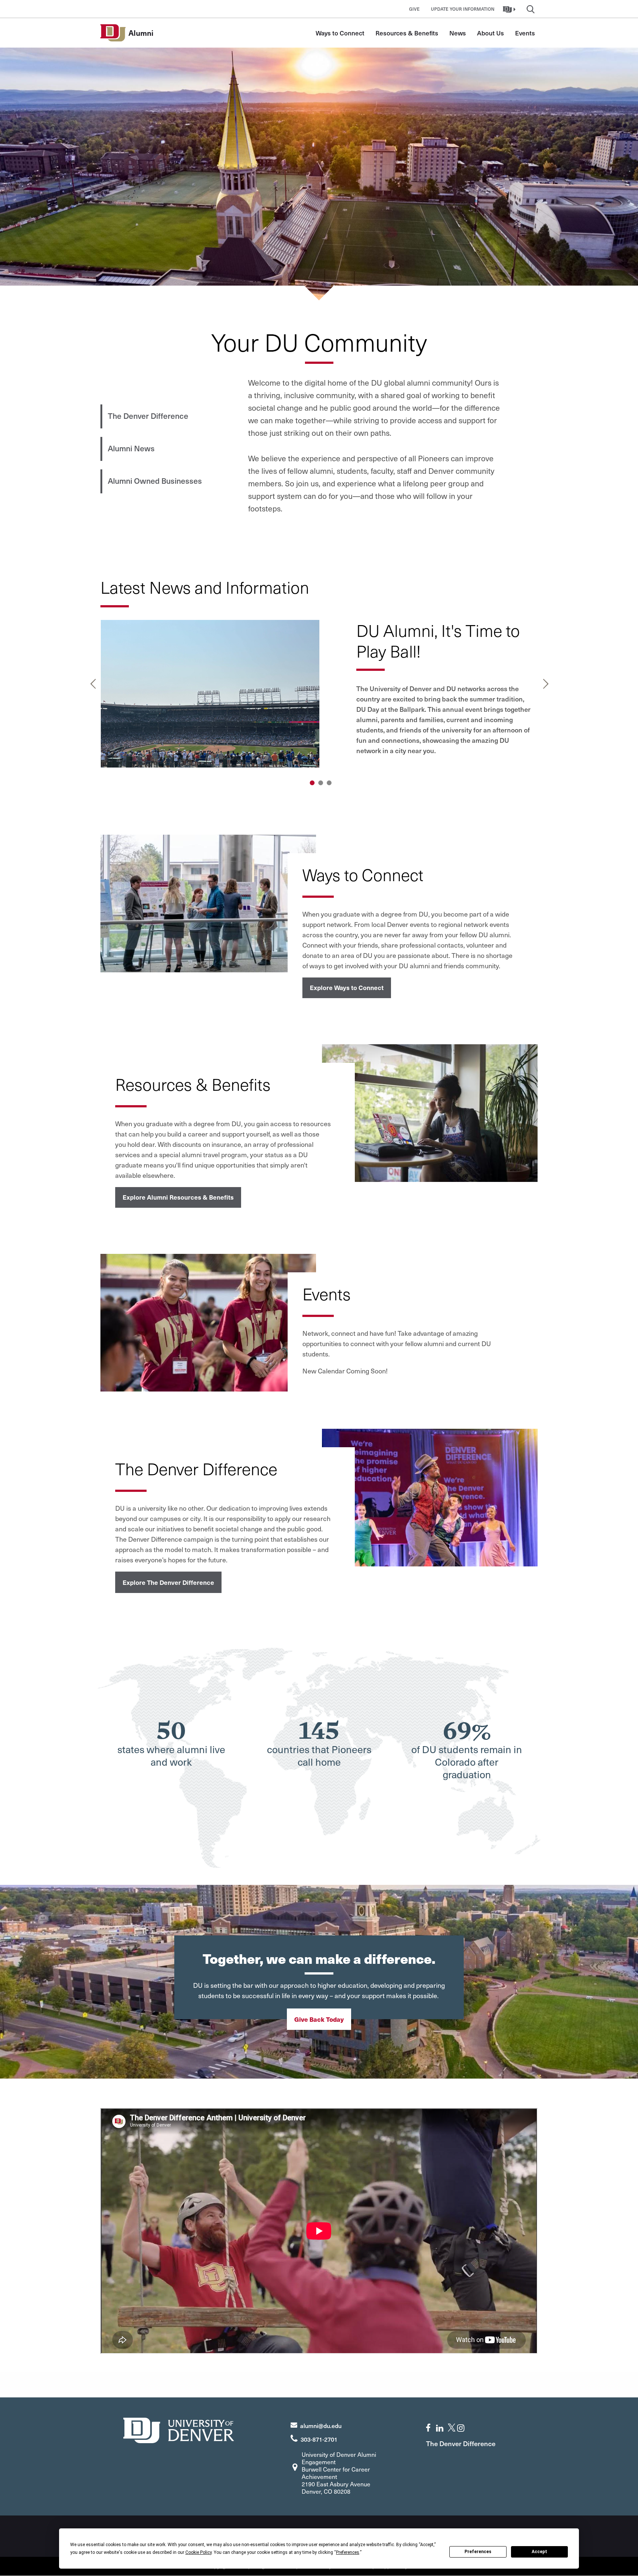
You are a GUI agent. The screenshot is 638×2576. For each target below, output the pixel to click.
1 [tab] (312, 783)
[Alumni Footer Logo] (179, 2429)
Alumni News (131, 448)
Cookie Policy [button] (198, 2552)
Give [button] (414, 9)
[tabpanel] (319, 696)
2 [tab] (321, 783)
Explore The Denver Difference (168, 1582)
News (458, 33)
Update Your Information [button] (463, 9)
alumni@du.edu (321, 2425)
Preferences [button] (348, 2552)
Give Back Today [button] (319, 2019)
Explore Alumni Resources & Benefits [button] (178, 1197)
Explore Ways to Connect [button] (347, 987)
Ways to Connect (340, 33)
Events (525, 33)
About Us (490, 33)
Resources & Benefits (407, 33)
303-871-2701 (319, 2439)
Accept (539, 2552)
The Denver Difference (148, 416)
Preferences (478, 2552)
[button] (510, 9)
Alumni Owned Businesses (155, 481)
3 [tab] (329, 783)
